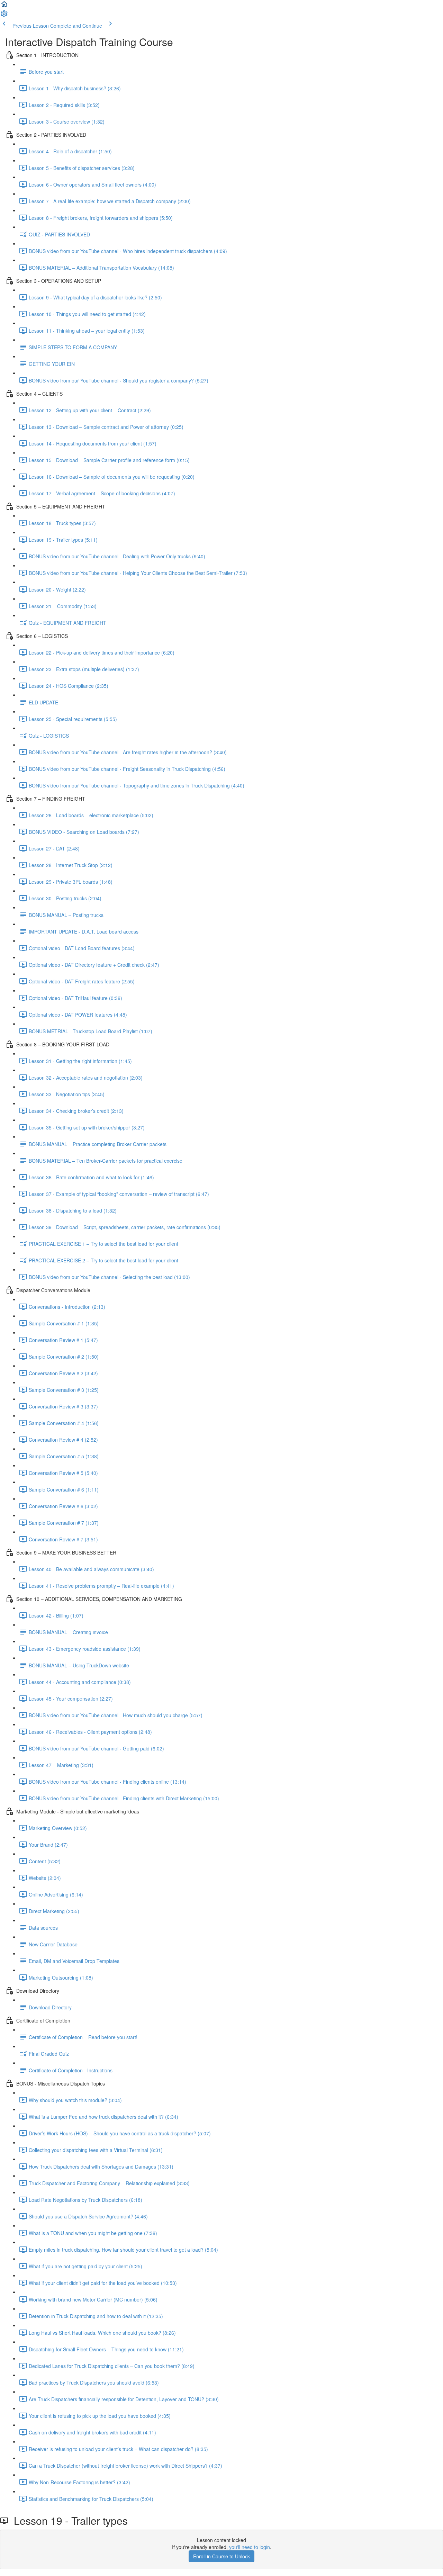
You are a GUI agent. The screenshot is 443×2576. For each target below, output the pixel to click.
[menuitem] (4, 16)
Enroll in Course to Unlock (221, 2556)
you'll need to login (250, 2547)
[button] (4, 6)
